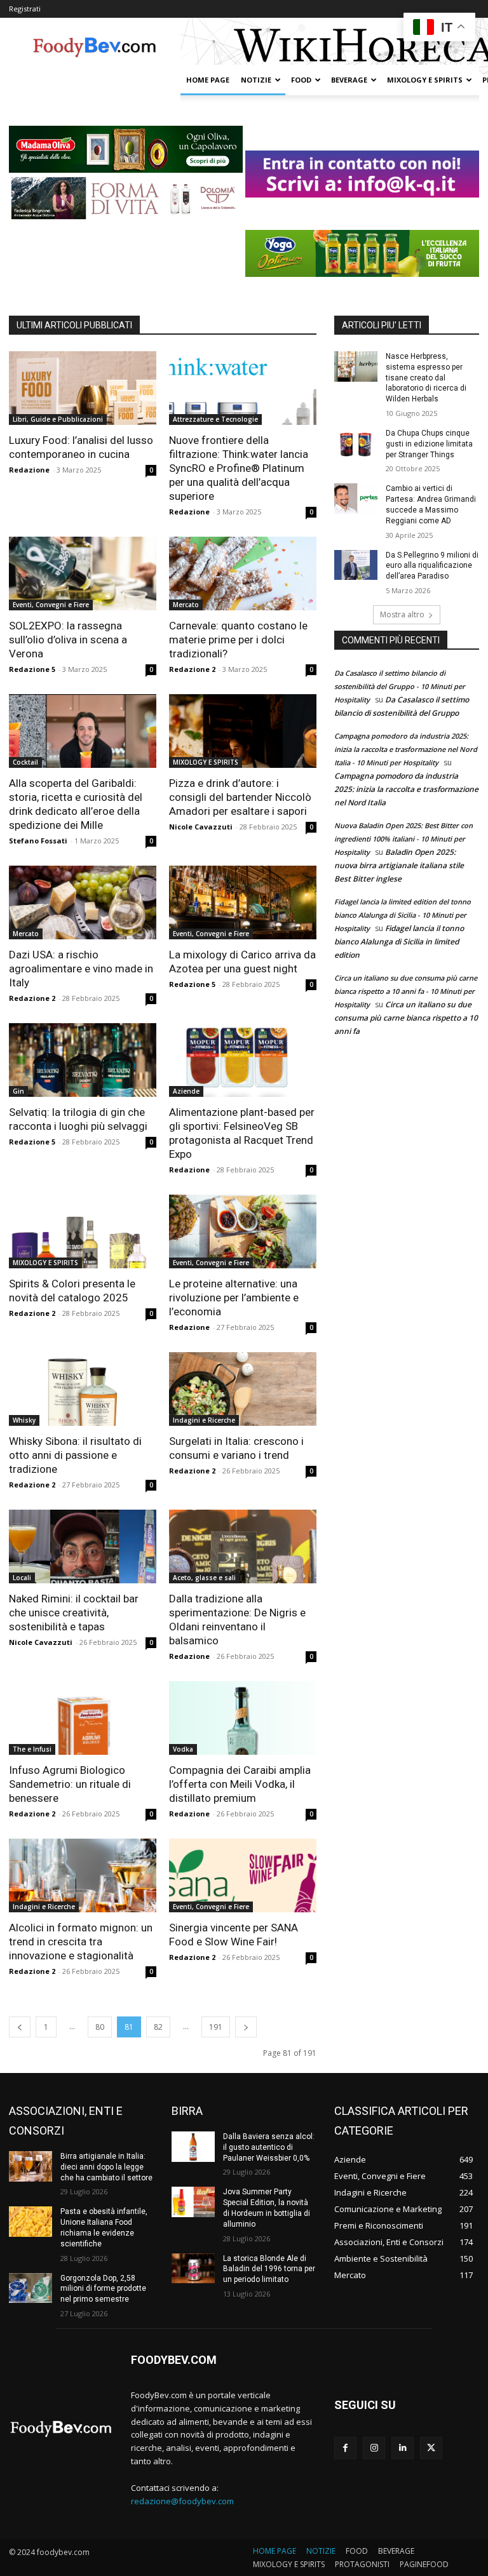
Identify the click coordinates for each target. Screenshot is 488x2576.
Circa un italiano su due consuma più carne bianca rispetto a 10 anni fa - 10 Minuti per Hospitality (406, 991)
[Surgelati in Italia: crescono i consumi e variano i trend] (243, 1389)
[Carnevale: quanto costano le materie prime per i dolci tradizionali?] (243, 574)
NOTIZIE (256, 80)
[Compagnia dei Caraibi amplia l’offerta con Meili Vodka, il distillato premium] (243, 1718)
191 (216, 2027)
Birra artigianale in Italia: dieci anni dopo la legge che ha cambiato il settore (106, 2167)
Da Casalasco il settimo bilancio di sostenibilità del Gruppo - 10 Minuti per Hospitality (400, 686)
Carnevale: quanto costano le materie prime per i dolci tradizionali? (238, 640)
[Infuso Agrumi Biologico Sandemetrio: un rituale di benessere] (83, 1718)
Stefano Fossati (38, 841)
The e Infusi (32, 1749)
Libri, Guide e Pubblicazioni (58, 419)
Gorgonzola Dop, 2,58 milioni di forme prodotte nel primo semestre (103, 2289)
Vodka (183, 1749)
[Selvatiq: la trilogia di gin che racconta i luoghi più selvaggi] (83, 1060)
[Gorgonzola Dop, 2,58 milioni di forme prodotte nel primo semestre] (30, 2288)
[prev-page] (20, 2027)
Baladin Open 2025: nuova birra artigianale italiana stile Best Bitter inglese (399, 865)
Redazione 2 (192, 669)
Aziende (186, 1091)
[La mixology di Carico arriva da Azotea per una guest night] (243, 902)
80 (100, 2027)
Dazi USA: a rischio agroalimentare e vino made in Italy (81, 969)
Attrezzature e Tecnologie (215, 419)
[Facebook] (345, 2448)
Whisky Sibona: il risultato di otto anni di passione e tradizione (75, 1455)
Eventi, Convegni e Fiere (51, 605)
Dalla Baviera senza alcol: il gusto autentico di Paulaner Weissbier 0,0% (269, 2147)
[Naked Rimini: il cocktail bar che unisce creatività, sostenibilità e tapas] (83, 1546)
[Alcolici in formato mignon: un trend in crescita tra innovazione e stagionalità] (83, 1875)
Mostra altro (402, 614)
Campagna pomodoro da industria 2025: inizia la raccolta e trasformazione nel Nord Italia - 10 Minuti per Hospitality (406, 749)
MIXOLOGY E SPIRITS (425, 80)
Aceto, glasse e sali (204, 1578)
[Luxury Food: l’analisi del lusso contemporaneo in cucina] (83, 388)
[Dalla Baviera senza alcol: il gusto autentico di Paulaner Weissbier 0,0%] (193, 2147)
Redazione (29, 470)
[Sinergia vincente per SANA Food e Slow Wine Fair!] (243, 1875)
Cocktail (25, 762)
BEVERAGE (349, 80)
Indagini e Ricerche (204, 1420)
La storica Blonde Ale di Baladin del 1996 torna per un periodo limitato (269, 2269)
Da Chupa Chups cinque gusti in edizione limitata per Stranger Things (429, 444)
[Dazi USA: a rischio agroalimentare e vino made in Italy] (83, 902)
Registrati (25, 9)
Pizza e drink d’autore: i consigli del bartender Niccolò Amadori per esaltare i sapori (240, 797)
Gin (18, 1091)
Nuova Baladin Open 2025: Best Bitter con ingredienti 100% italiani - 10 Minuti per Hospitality (403, 839)
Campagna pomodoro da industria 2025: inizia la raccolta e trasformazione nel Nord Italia (406, 789)
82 (158, 2027)
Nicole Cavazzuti (201, 827)
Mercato (186, 605)
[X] (431, 2448)
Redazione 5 (32, 669)
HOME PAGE (208, 80)
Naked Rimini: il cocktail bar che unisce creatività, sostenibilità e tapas (74, 1613)
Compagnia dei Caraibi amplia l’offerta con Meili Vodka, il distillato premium (240, 1784)
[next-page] (246, 2027)
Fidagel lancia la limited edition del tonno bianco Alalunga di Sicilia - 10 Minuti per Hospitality (403, 915)
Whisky (24, 1420)
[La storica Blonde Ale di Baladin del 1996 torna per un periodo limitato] (193, 2269)
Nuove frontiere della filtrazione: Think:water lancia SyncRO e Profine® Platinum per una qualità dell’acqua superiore (239, 468)
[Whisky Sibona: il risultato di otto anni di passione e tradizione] (83, 1389)
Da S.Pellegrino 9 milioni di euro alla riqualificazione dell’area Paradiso (432, 566)
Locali (22, 1578)
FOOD (301, 80)
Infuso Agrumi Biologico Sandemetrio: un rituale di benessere (70, 1784)
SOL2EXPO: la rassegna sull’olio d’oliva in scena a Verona (68, 640)
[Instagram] (374, 2448)
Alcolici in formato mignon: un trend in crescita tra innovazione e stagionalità (81, 1942)
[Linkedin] (403, 2448)
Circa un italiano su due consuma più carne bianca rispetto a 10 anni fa (406, 1018)
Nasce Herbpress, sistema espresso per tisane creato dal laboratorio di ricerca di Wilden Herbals (426, 378)
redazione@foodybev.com (182, 2501)
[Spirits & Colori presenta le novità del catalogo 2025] (83, 1231)
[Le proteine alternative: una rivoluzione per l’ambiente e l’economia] (243, 1231)
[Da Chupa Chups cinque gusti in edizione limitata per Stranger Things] (356, 443)
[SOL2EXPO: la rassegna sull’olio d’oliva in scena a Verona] (83, 574)
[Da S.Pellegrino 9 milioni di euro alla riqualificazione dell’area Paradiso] (356, 565)
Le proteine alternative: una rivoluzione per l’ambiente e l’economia (234, 1298)
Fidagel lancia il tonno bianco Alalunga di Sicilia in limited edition (399, 942)
